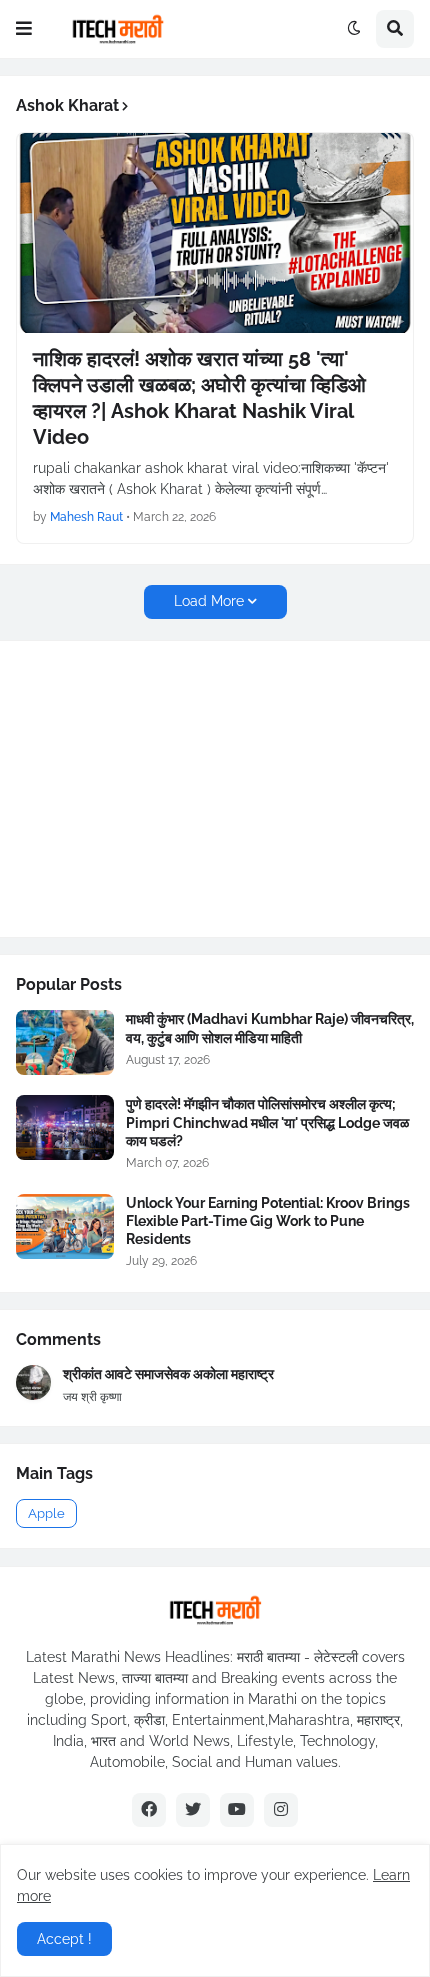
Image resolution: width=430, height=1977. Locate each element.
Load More (209, 601)
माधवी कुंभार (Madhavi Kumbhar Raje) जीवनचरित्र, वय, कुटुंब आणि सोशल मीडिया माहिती (270, 1028)
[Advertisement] (166, 786)
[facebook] (149, 1810)
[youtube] (237, 1810)
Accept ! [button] (64, 1939)
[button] (24, 29)
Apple (46, 1513)
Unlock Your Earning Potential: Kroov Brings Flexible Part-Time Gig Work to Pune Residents (268, 1221)
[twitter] (193, 1810)
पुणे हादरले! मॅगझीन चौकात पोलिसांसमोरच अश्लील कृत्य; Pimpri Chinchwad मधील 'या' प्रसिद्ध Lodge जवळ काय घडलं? (267, 1122)
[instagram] (281, 1810)
